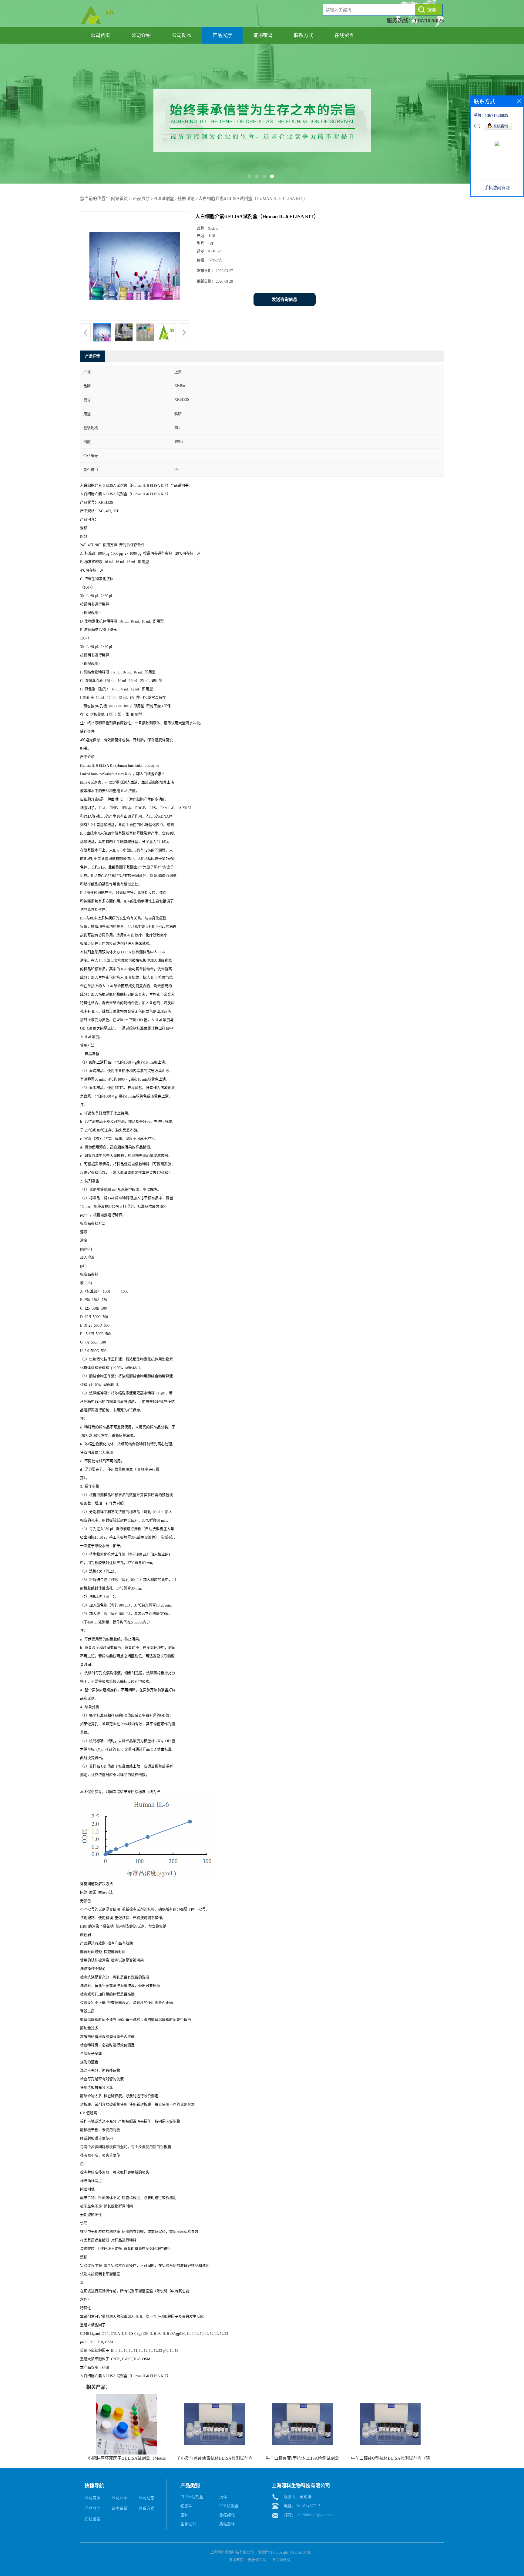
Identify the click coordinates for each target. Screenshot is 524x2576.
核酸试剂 (186, 199)
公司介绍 (141, 35)
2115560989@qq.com (315, 2515)
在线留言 (344, 35)
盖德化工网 (257, 2560)
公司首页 (100, 35)
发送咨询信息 (284, 299)
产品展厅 (222, 35)
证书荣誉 (263, 35)
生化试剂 (188, 2524)
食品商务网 (281, 2560)
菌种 (184, 2515)
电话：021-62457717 (302, 2506)
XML (307, 2552)
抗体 (223, 2497)
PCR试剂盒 (164, 199)
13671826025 (429, 21)
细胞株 (186, 2506)
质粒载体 (227, 2524)
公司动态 (182, 35)
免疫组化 (227, 2515)
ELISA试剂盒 (192, 2497)
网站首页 (119, 199)
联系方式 (304, 35)
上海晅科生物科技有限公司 (232, 2552)
